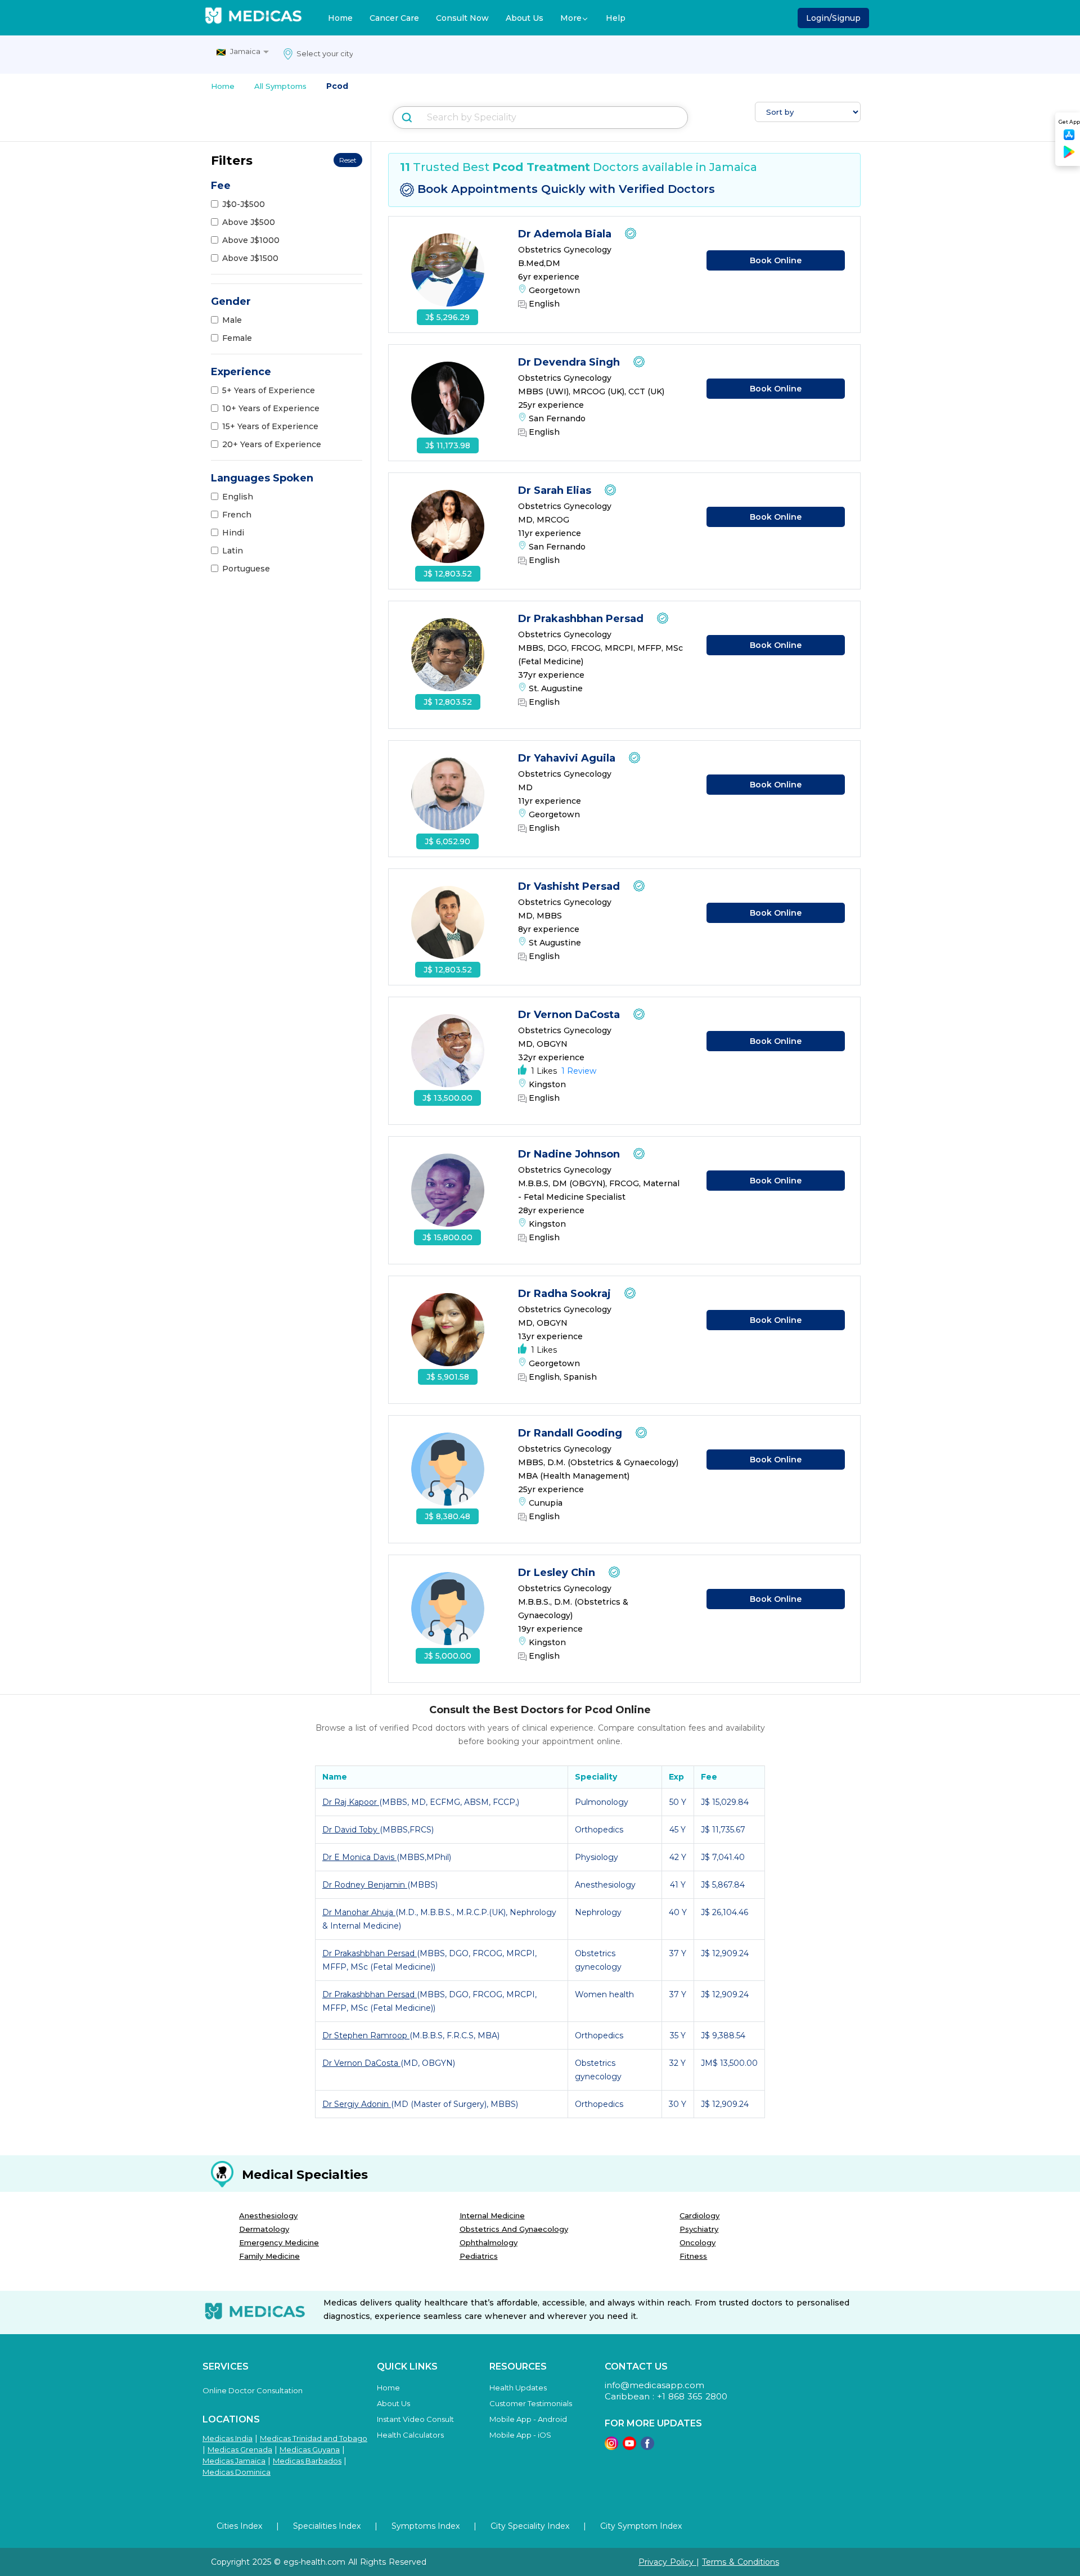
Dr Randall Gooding (571, 1433)
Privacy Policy (667, 2562)
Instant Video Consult (415, 2419)
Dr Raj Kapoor (351, 1802)
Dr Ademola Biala (566, 234)
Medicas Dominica (237, 2472)
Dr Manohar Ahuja (359, 1912)
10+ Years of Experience (271, 408)
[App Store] (1069, 138)
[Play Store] (1069, 156)
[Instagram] (611, 2447)
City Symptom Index (641, 2526)
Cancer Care (394, 18)
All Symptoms (280, 86)
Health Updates (518, 2388)
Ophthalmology (489, 2242)
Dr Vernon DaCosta (570, 1015)
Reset (348, 160)
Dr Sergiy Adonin (357, 2104)
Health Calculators (410, 2435)
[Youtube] (629, 2447)
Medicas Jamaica (234, 2461)
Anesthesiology (268, 2215)
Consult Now (462, 18)
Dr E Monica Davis (359, 1857)
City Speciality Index (530, 2526)
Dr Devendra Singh (570, 362)
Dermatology (264, 2229)
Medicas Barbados (307, 2461)
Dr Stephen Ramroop (366, 2035)
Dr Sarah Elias (556, 490)
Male (232, 320)
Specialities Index (327, 2526)
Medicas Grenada (240, 2449)
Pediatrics (479, 2256)
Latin (233, 551)
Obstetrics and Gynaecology (514, 2229)
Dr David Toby (351, 1830)
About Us (525, 18)
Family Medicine (269, 2256)
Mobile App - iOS (520, 2435)
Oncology (697, 2242)
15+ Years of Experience (270, 426)
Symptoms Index (426, 2526)
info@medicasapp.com (654, 2385)
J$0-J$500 (244, 204)
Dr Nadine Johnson (570, 1154)
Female (237, 338)
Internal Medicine (492, 2215)
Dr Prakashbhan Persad (582, 619)
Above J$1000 (251, 240)
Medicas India (228, 2438)
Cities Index (239, 2526)
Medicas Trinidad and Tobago (314, 2438)
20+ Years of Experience (272, 444)
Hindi (233, 533)
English (238, 497)
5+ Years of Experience (269, 390)
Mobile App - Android (528, 2419)
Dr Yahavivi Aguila (568, 758)
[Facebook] (647, 2447)
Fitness (693, 2256)
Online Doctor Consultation (253, 2390)
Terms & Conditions (741, 2562)
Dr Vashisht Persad (570, 886)
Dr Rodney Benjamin (365, 1885)
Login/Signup (833, 18)
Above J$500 (249, 222)
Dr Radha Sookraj (566, 1294)
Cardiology (699, 2215)
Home (340, 18)
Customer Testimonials (531, 2403)
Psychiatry (699, 2229)
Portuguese (246, 569)
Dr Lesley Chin (558, 1573)
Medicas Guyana (310, 2449)
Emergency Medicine (279, 2242)
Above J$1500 (250, 258)
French (237, 515)
